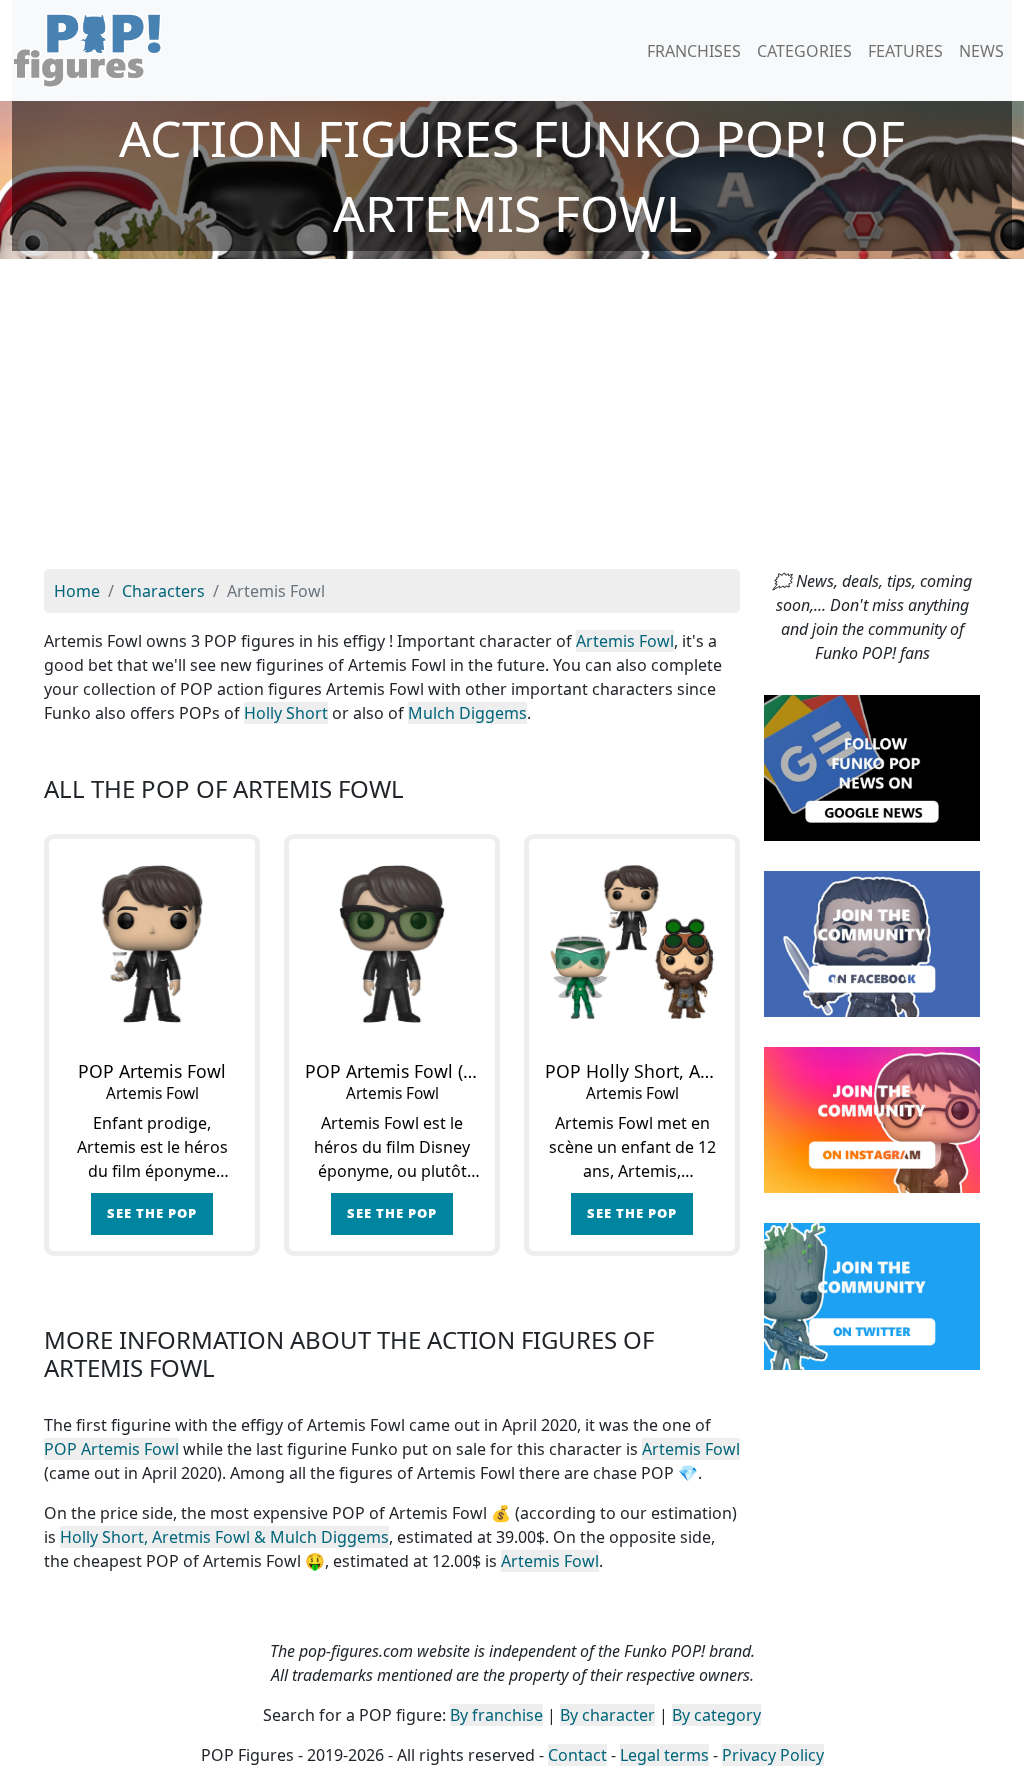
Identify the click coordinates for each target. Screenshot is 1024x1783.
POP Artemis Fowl (111, 1449)
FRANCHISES (694, 51)
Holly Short (286, 713)
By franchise (496, 1715)
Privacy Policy (773, 1755)
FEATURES (905, 51)
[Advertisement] (512, 419)
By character (607, 1715)
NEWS (981, 51)
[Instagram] (872, 1119)
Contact (577, 1755)
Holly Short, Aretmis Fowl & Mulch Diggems (224, 1537)
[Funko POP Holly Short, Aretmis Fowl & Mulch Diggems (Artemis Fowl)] (632, 942)
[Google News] (872, 766)
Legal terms (664, 1755)
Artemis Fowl (625, 641)
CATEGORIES (804, 51)
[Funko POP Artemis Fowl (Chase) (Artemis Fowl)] (392, 942)
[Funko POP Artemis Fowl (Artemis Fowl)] (152, 942)
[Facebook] (872, 943)
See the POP (152, 1213)
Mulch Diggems (467, 713)
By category (716, 1715)
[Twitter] (872, 1295)
